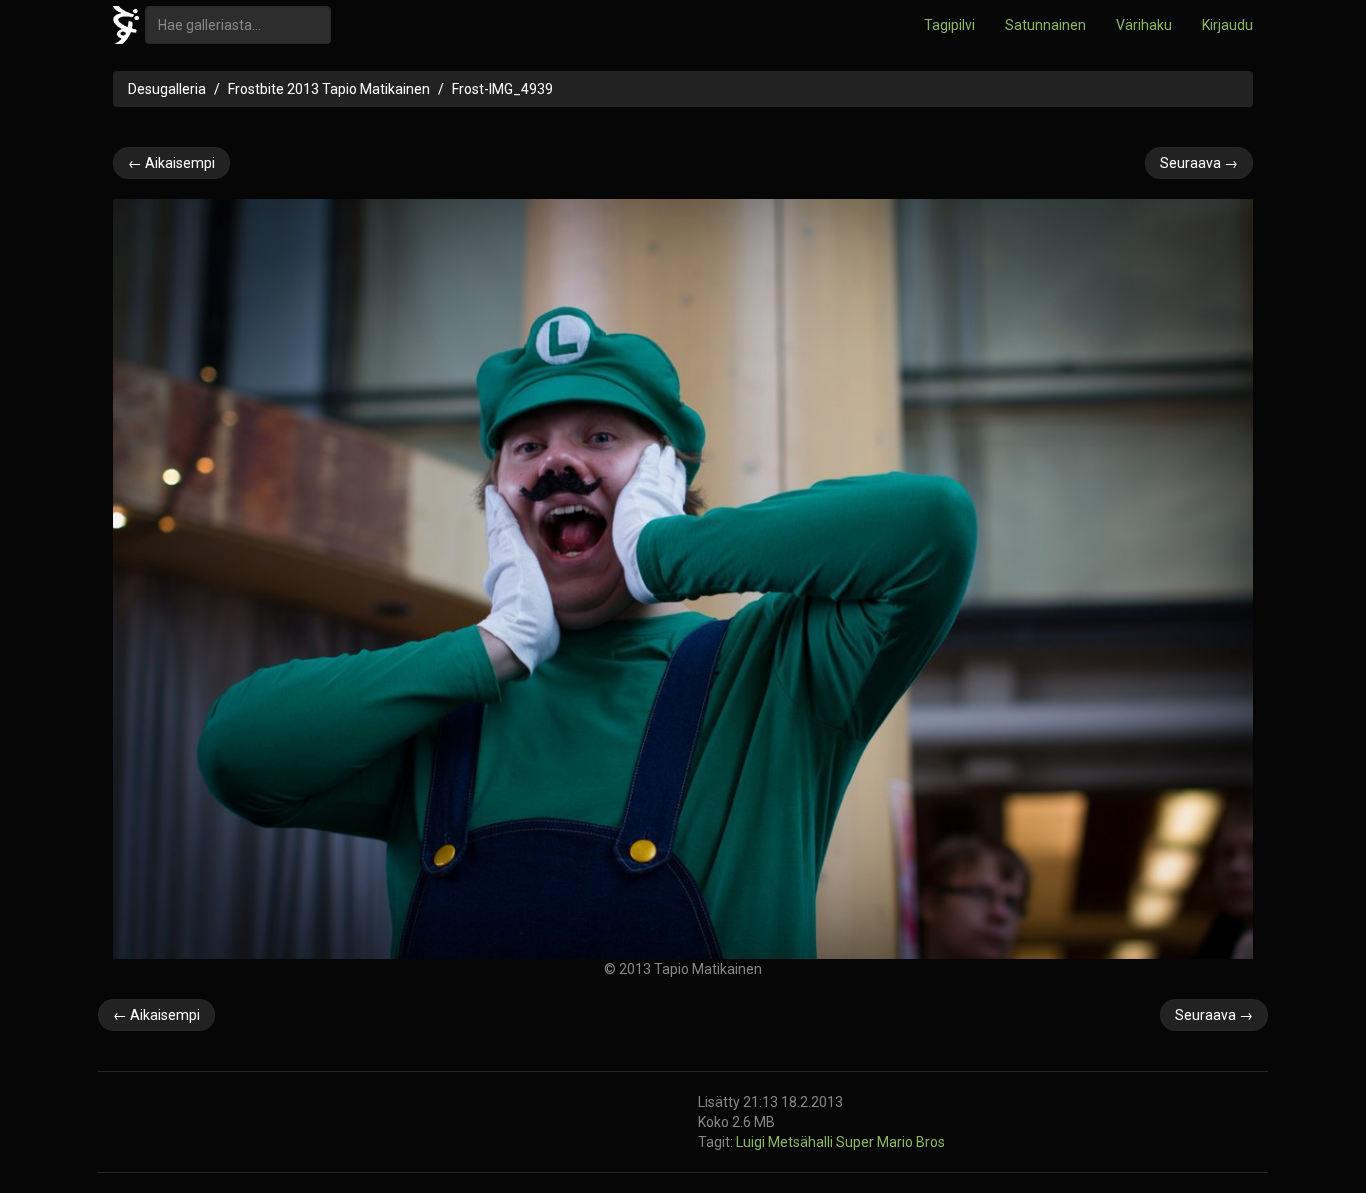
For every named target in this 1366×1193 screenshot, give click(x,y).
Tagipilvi (949, 25)
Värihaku (1144, 25)
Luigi (752, 1142)
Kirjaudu (1227, 25)
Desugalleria (167, 89)
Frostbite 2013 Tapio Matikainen (329, 89)
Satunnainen (1045, 25)
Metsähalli (802, 1142)
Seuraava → (1199, 163)
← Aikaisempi (171, 163)
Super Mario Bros (890, 1142)
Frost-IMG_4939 (502, 89)
